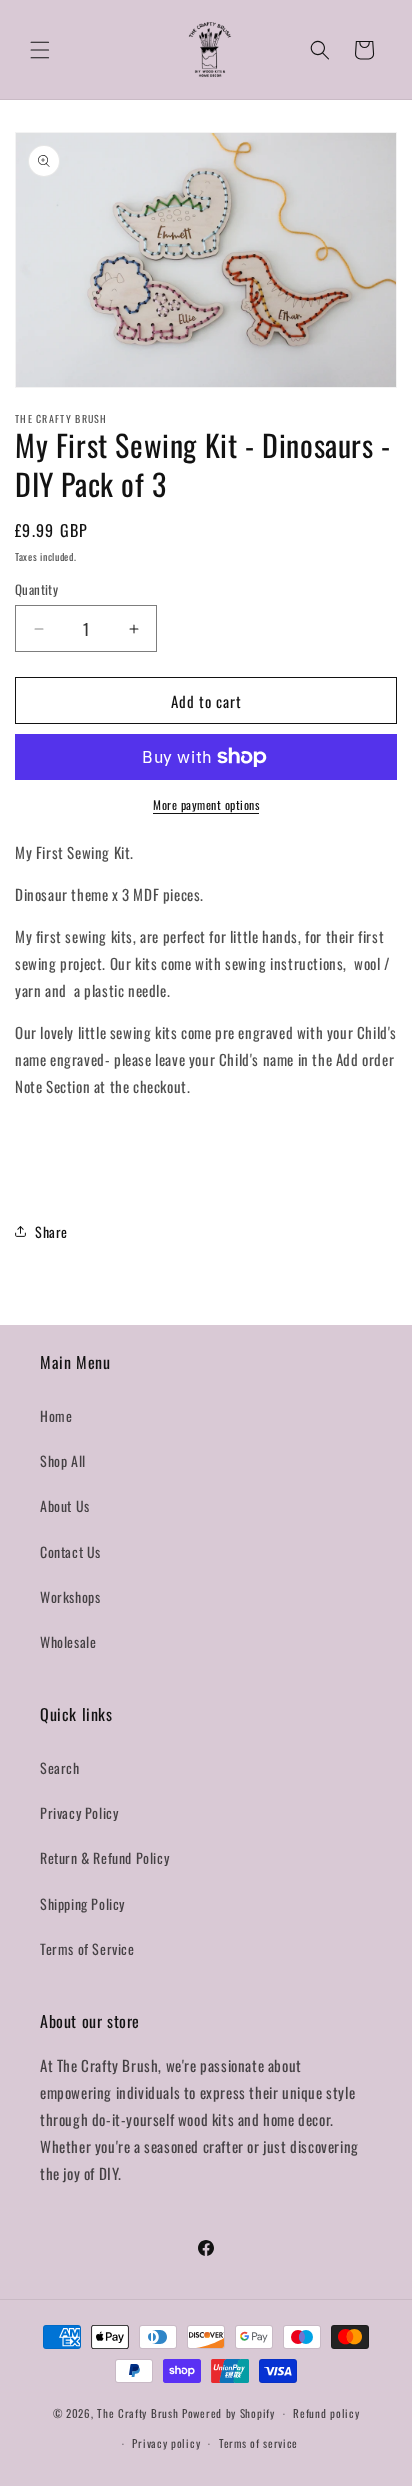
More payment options (206, 804)
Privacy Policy (79, 1812)
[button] (40, 50)
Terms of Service (87, 1948)
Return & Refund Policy (104, 1857)
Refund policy (326, 2413)
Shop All (63, 1460)
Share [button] (51, 1231)
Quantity (36, 589)
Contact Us (70, 1551)
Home (56, 1415)
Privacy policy (166, 2443)
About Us (65, 1505)
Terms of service (258, 2443)
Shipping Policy (82, 1903)
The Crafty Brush (139, 2413)
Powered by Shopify (228, 2413)
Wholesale (68, 1641)
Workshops (70, 1596)
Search (60, 1767)
